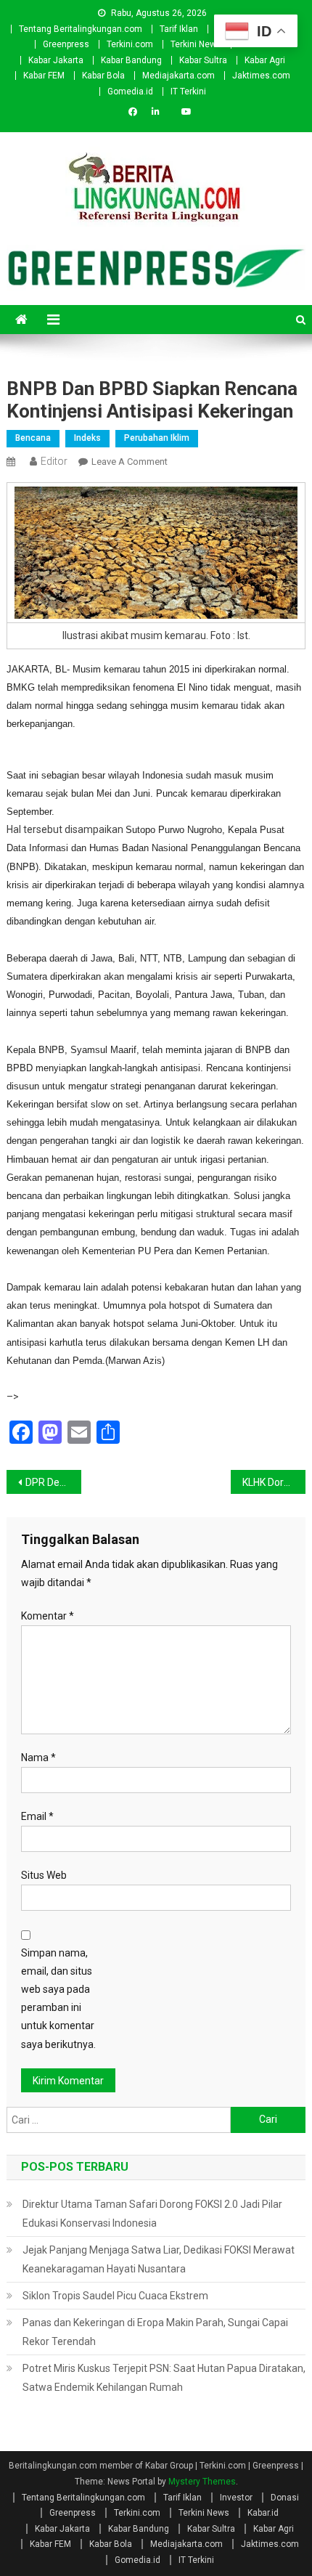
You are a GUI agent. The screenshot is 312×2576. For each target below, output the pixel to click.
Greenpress (66, 44)
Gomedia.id (130, 92)
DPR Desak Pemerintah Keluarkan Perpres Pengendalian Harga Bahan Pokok (53, 1482)
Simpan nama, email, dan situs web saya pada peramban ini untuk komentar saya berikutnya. (58, 1999)
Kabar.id (263, 2513)
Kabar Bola (103, 76)
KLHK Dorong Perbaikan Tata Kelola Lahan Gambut (274, 1482)
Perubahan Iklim (157, 438)
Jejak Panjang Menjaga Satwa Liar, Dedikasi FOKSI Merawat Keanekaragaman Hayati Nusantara (159, 2259)
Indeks (87, 438)
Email (37, 1816)
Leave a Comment (130, 462)
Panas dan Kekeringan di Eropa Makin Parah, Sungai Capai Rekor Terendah (155, 2332)
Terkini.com (130, 44)
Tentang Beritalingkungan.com (81, 29)
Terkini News (196, 44)
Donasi (285, 2498)
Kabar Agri (265, 60)
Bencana (33, 438)
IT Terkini (188, 92)
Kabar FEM (44, 76)
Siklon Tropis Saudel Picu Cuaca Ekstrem (115, 2296)
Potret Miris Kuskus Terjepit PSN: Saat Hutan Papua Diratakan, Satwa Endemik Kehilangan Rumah (164, 2378)
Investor (236, 2498)
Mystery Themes (202, 2482)
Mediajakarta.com (178, 76)
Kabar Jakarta (56, 60)
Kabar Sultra (203, 60)
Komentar (48, 1616)
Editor (54, 461)
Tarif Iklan (179, 29)
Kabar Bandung (131, 60)
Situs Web (44, 1875)
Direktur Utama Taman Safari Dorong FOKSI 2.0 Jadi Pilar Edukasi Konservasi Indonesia (152, 2214)
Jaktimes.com (261, 76)
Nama (38, 1758)
